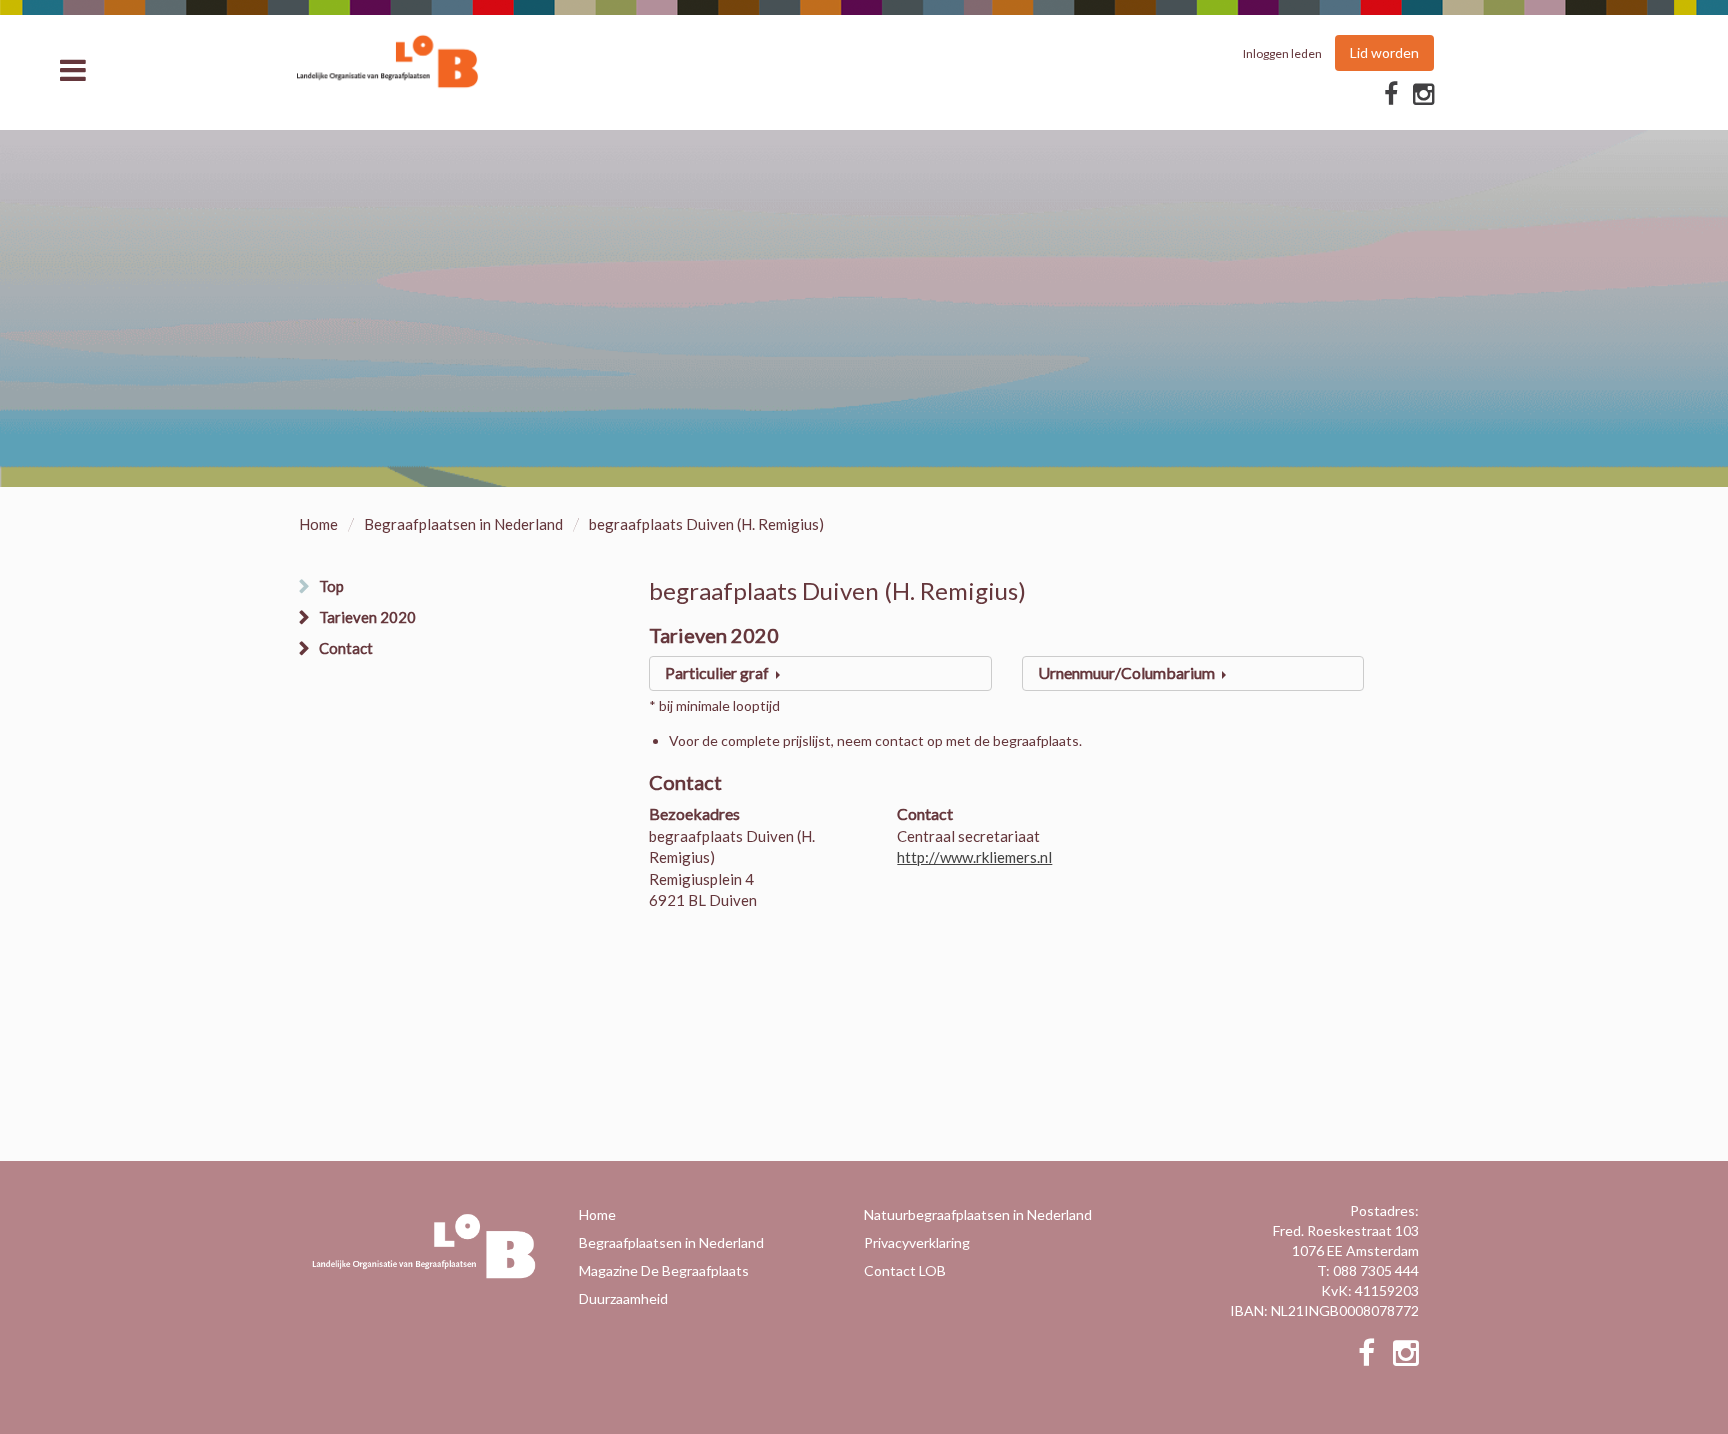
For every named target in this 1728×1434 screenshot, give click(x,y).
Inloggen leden (1282, 53)
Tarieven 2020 (367, 617)
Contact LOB (905, 1270)
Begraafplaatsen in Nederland (463, 524)
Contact (346, 648)
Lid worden (1384, 52)
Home (318, 524)
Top (331, 586)
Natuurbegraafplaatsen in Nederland (978, 1214)
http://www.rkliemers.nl (974, 857)
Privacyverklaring (917, 1242)
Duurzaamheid (623, 1298)
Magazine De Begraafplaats (664, 1270)
